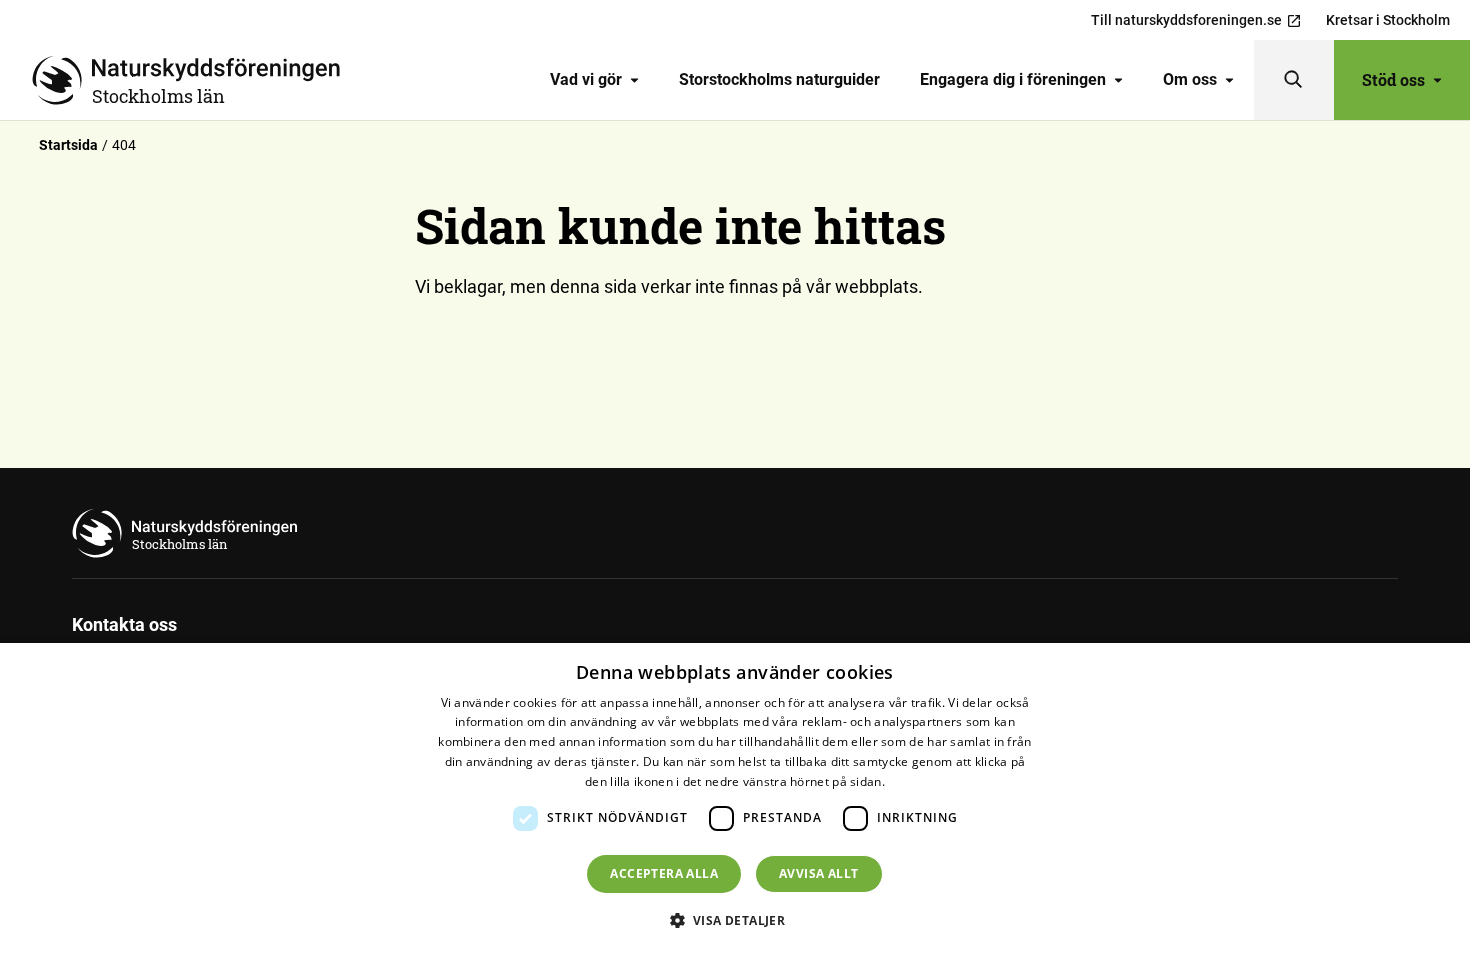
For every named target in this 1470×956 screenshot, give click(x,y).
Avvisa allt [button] (818, 873)
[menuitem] (594, 80)
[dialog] (735, 799)
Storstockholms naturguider (779, 79)
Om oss (1190, 79)
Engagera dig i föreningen (1013, 79)
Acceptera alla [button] (664, 873)
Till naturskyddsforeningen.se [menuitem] (1186, 20)
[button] (735, 920)
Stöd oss (1393, 79)
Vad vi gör (586, 79)
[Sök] (1294, 80)
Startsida (68, 145)
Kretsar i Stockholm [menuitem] (1388, 20)
